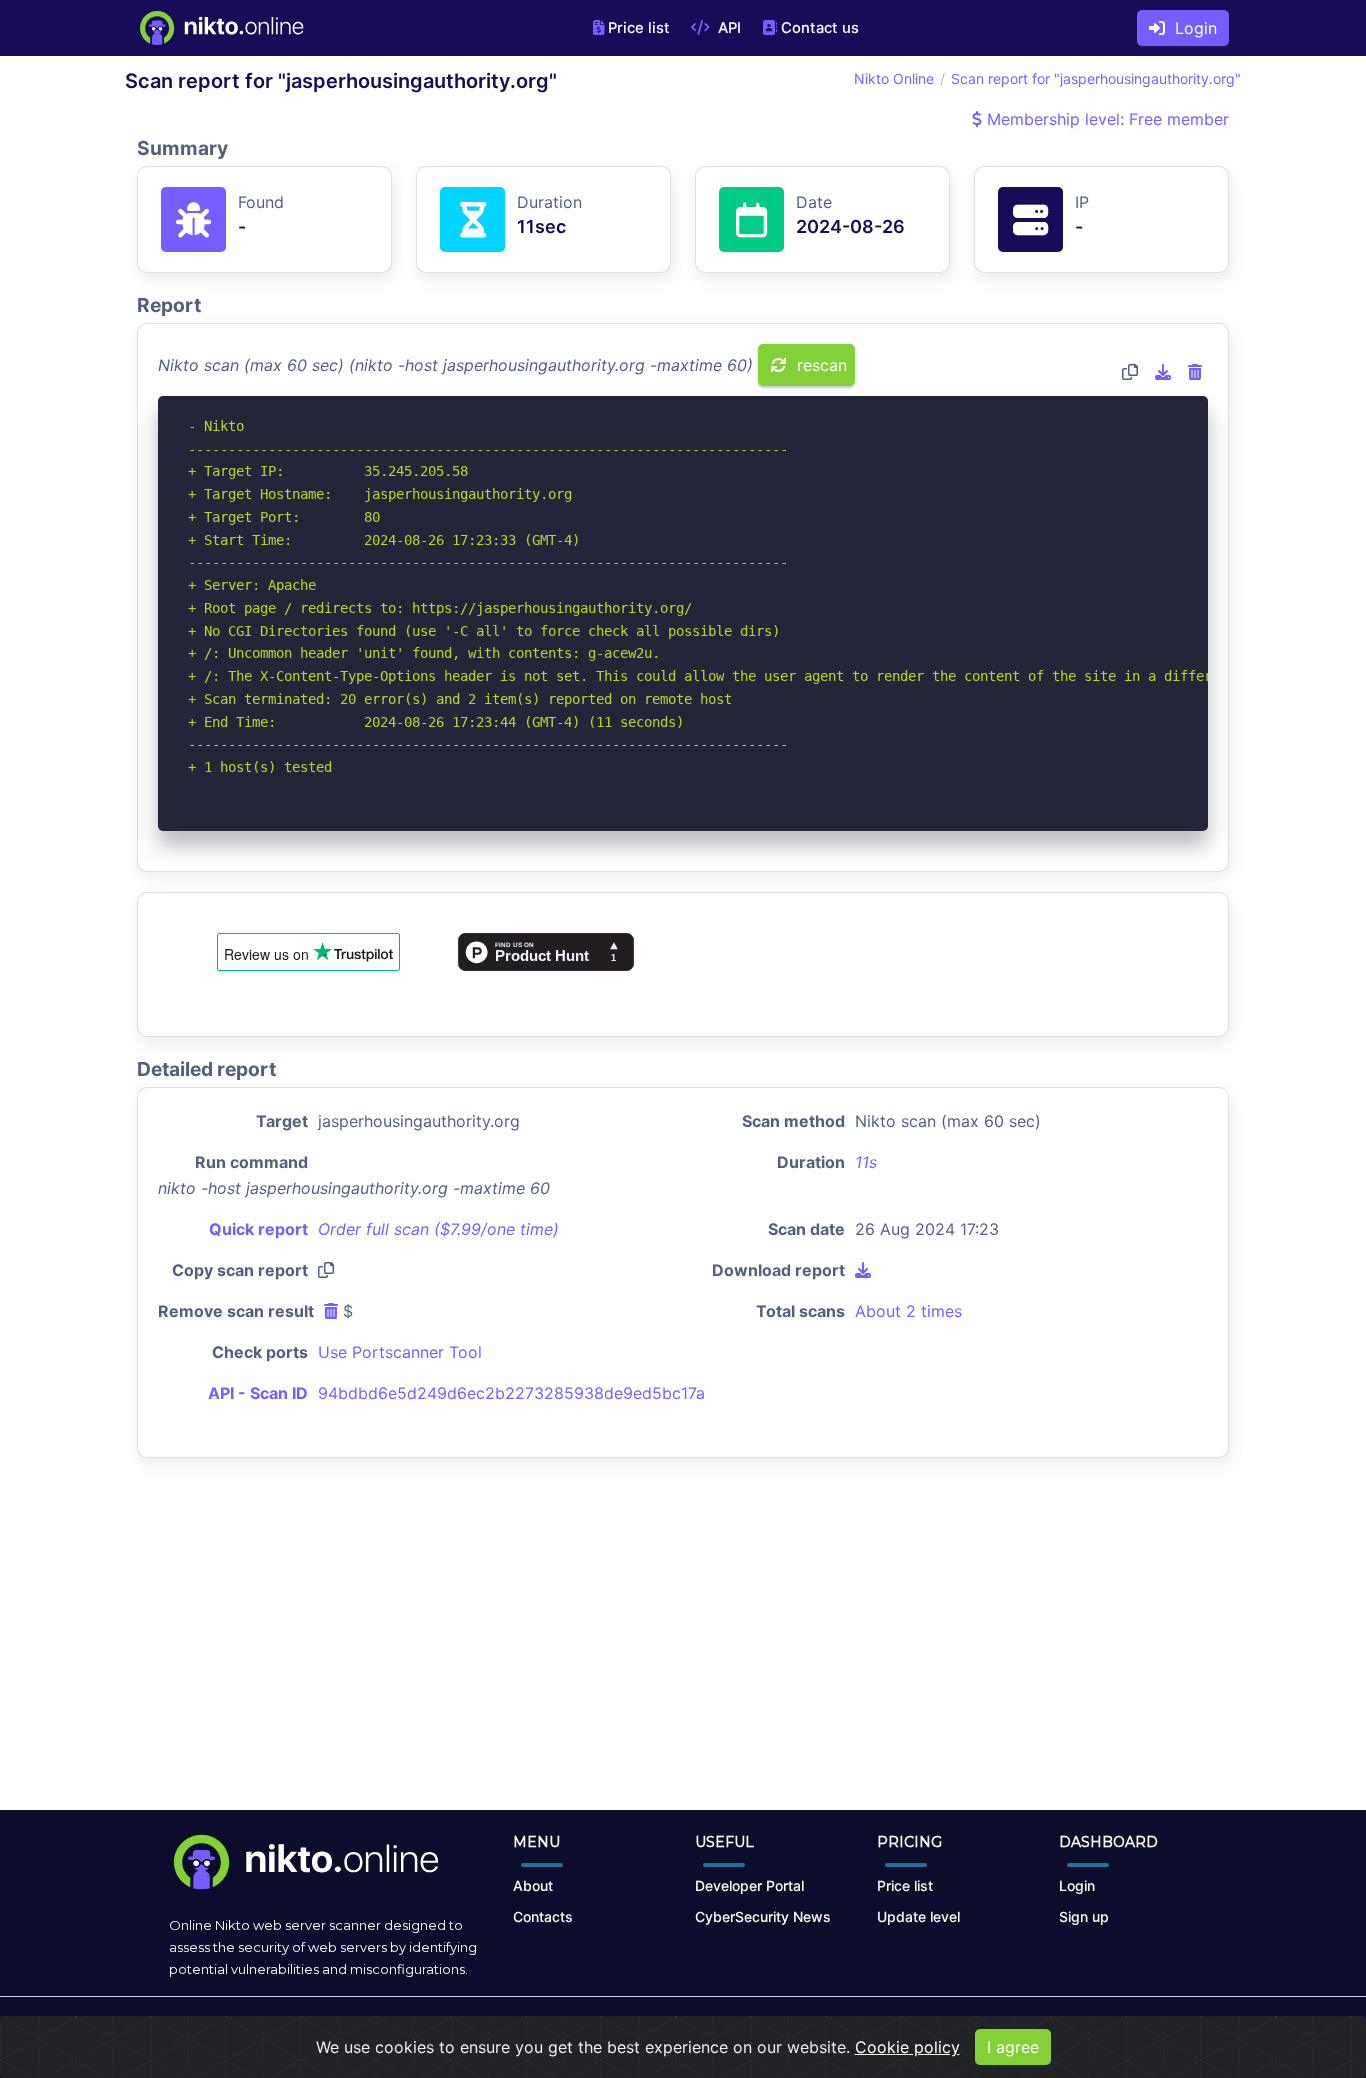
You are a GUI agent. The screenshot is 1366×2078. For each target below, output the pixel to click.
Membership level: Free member (1105, 119)
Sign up (1084, 1916)
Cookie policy (907, 2047)
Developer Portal (749, 1885)
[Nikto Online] (220, 28)
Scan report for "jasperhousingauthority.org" (1096, 78)
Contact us (820, 28)
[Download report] (1163, 372)
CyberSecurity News (763, 1916)
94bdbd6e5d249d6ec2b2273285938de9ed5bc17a (511, 1393)
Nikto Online (894, 78)
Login (1191, 28)
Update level (918, 1916)
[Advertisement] (683, 1650)
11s (866, 1162)
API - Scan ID (258, 1393)
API (727, 28)
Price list (639, 28)
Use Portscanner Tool (400, 1352)
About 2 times (908, 1311)
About (533, 1885)
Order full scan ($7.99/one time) (438, 1229)
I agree (1013, 2047)
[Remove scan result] (1195, 372)
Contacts (543, 1916)
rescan (819, 365)
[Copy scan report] (1130, 372)
